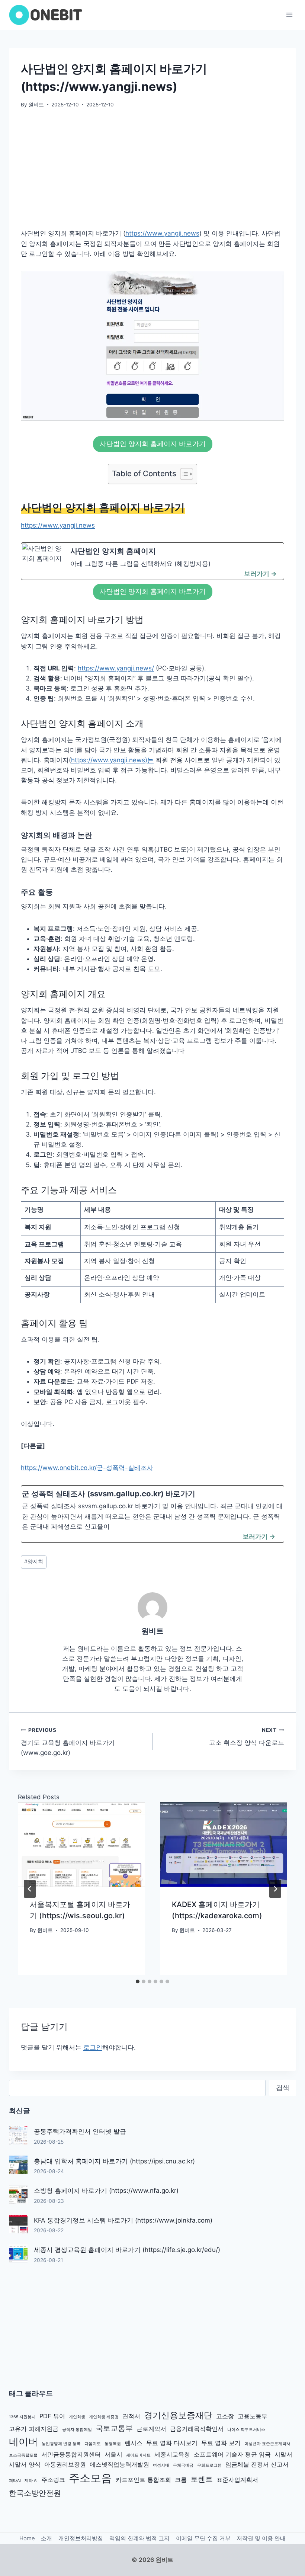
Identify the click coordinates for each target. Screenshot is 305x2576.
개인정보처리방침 (81, 2538)
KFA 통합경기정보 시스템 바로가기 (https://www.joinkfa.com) (123, 2220)
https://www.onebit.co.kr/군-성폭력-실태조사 (87, 1468)
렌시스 (134, 2443)
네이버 (23, 2442)
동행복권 (113, 2444)
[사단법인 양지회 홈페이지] (152, 561)
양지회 (34, 1561)
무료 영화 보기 (221, 2443)
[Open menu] (289, 15)
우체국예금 (183, 2465)
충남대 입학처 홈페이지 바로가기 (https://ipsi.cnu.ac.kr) (114, 2161)
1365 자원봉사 (22, 2417)
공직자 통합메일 (77, 2430)
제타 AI (31, 2481)
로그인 (93, 2047)
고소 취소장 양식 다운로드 (247, 1737)
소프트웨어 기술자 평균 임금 (232, 2454)
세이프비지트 (138, 2455)
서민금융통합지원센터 (71, 2454)
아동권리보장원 (65, 2464)
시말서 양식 (25, 2464)
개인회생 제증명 (104, 2417)
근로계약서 (151, 2429)
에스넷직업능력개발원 (119, 2464)
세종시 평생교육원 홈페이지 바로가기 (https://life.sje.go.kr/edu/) (127, 2250)
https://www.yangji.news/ (116, 668)
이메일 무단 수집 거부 (203, 2538)
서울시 (113, 2454)
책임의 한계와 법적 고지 (139, 2538)
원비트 (36, 105)
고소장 (225, 2416)
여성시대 (161, 2465)
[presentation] (81, 1845)
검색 (283, 2088)
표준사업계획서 (237, 2480)
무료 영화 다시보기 (172, 2443)
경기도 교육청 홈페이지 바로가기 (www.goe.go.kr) (68, 1742)
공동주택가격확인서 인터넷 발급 (80, 2131)
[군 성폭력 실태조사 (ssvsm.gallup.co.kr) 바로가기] (152, 1514)
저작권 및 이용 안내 (261, 2538)
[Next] (275, 1889)
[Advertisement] (152, 173)
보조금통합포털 (23, 2455)
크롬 (181, 2480)
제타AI (15, 2481)
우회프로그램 (209, 2465)
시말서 (283, 2454)
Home (27, 2538)
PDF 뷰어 (52, 2416)
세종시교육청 (172, 2454)
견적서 (131, 2416)
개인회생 (77, 2417)
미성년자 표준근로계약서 (267, 2444)
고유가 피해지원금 (34, 2429)
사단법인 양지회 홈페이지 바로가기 (153, 444)
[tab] (138, 1981)
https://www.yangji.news (162, 233)
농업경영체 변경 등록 (61, 2444)
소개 (46, 2538)
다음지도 (93, 2444)
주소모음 (90, 2478)
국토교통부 (114, 2428)
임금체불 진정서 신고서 (257, 2464)
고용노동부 (253, 2416)
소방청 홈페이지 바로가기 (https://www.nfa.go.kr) (106, 2191)
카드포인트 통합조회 (143, 2480)
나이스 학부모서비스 (246, 2430)
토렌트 (202, 2479)
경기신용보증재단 (178, 2415)
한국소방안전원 (35, 2493)
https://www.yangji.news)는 (112, 760)
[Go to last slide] (30, 1889)
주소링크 (53, 2480)
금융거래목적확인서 (197, 2429)
